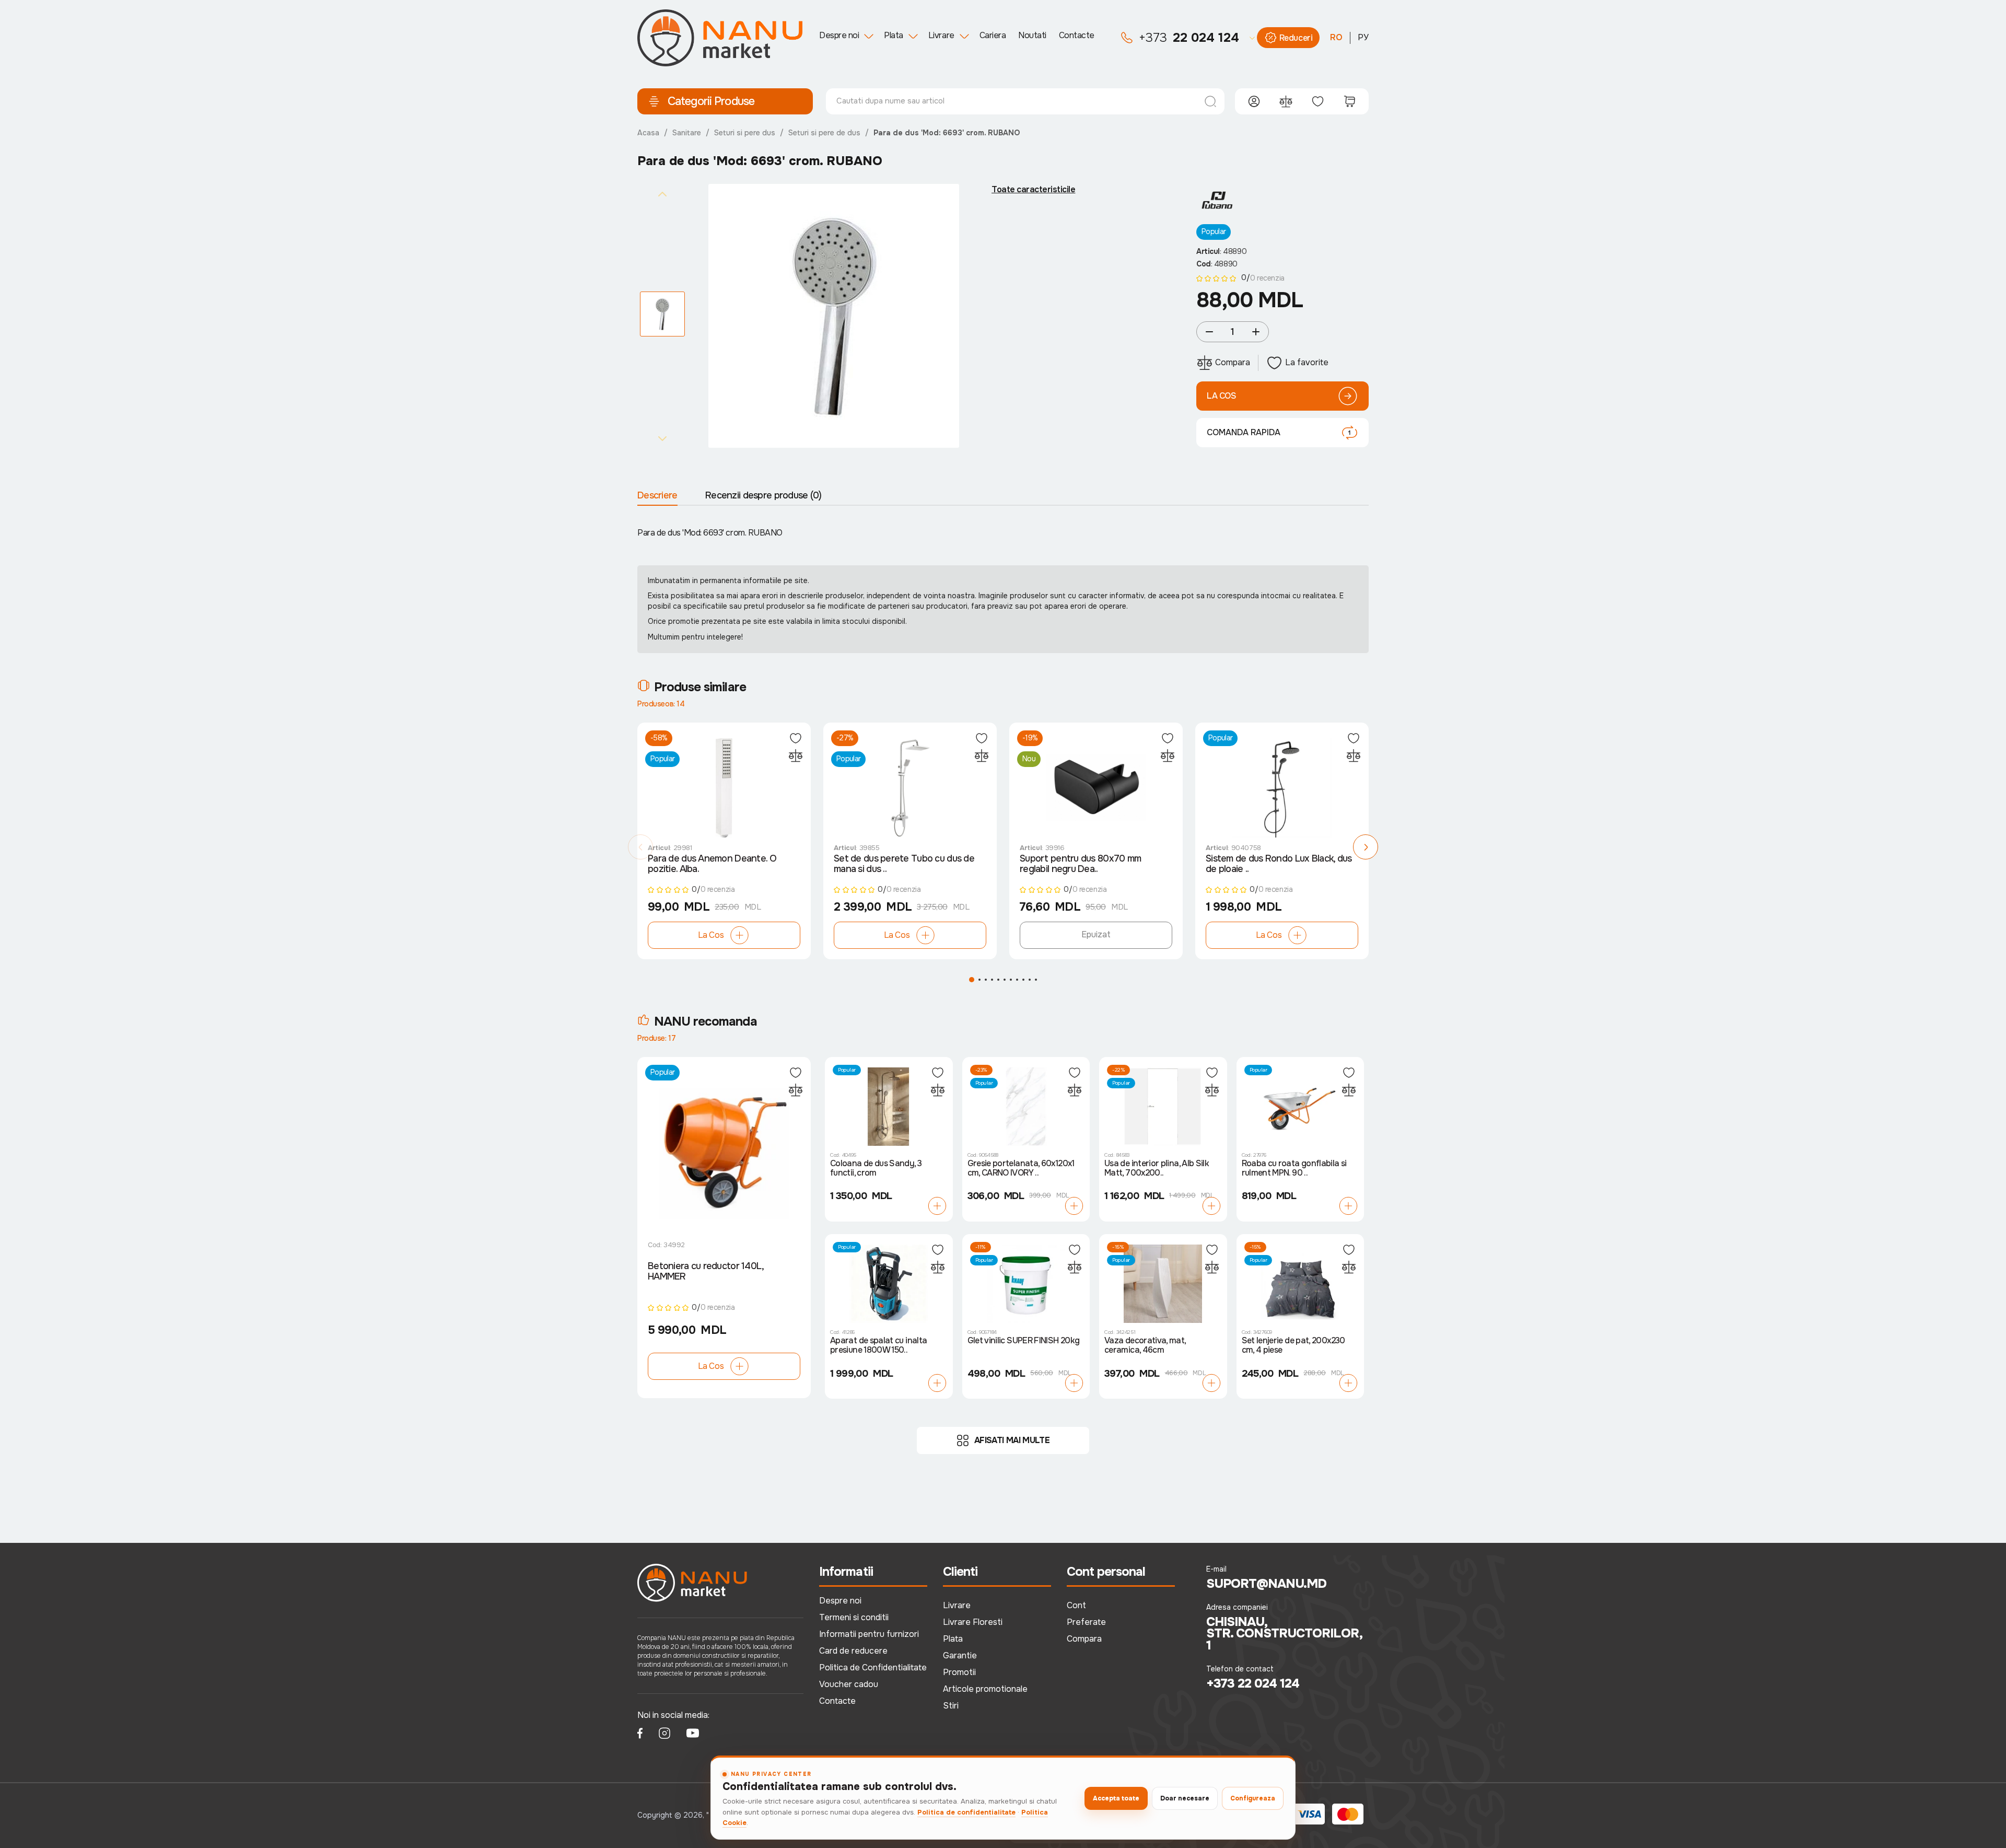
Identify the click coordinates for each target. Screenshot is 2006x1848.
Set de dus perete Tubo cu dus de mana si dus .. (904, 864)
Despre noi (839, 35)
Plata (894, 35)
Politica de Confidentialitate (873, 1667)
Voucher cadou (849, 1684)
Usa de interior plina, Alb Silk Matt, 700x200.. (1157, 1169)
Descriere (657, 495)
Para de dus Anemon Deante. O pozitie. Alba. (712, 864)
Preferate (1086, 1622)
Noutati (1032, 35)
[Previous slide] (662, 194)
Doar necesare (1185, 1798)
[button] (640, 847)
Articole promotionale (985, 1689)
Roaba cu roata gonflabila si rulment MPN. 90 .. (1294, 1169)
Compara (1084, 1639)
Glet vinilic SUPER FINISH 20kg (1024, 1341)
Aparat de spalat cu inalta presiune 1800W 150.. (878, 1346)
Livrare (941, 35)
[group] (834, 316)
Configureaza (1253, 1798)
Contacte (1077, 35)
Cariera (993, 35)
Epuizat (1096, 934)
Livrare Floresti (973, 1622)
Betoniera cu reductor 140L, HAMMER (706, 1271)
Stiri (951, 1706)
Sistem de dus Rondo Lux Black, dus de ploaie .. (1279, 864)
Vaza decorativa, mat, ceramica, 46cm (1145, 1346)
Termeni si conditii (854, 1617)
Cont (1076, 1605)
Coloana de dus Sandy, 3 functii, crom (876, 1169)
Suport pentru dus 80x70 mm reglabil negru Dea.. (1080, 864)
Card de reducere (853, 1651)
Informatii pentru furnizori (869, 1634)
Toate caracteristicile (1033, 190)
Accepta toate (1116, 1798)
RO (1336, 37)
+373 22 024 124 (1253, 1683)
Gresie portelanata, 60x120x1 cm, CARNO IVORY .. (1021, 1169)
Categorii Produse (711, 101)
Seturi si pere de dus (824, 133)
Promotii (959, 1672)
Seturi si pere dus (745, 133)
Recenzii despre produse (763, 495)
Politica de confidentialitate (966, 1812)
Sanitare (687, 133)
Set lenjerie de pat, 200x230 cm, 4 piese (1293, 1346)
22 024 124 (1189, 38)
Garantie (960, 1655)
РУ (1363, 37)
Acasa (648, 133)
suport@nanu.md (1267, 1584)
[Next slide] (662, 438)
